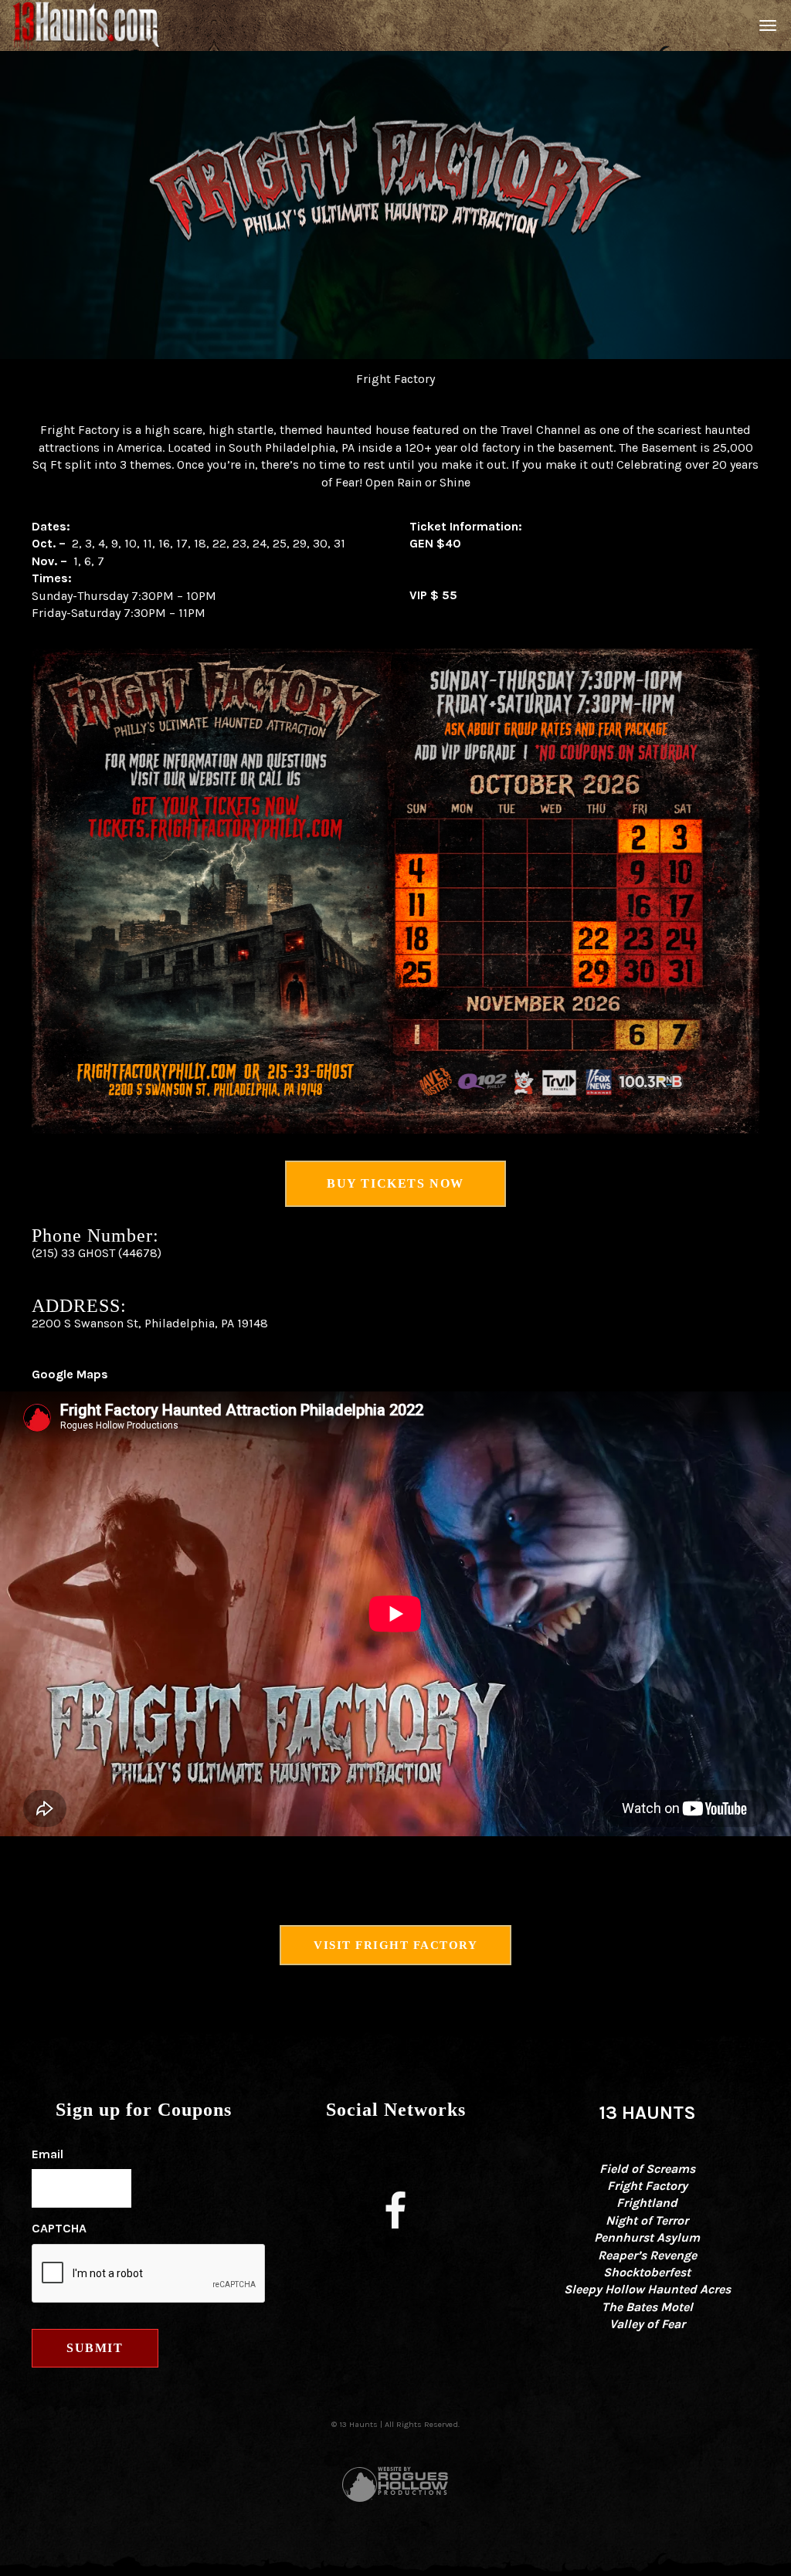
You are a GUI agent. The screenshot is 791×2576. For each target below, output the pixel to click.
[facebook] (395, 2214)
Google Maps (70, 1374)
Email (48, 2154)
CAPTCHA (59, 2228)
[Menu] (766, 25)
